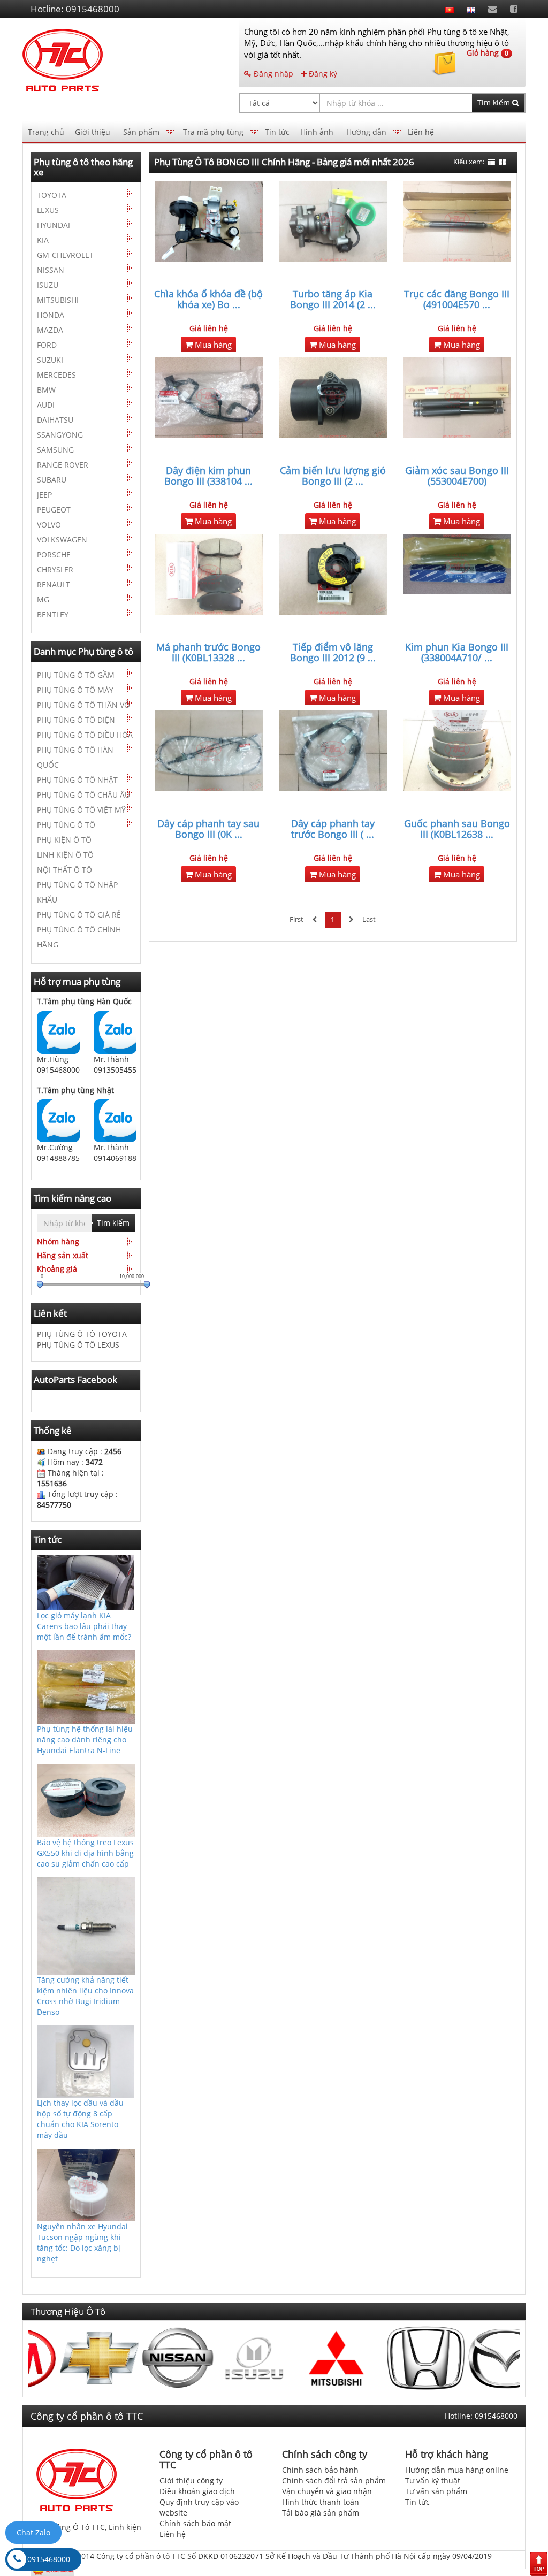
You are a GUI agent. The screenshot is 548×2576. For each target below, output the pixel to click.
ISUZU (48, 285)
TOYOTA (52, 195)
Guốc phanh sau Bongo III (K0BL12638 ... (457, 829)
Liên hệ (421, 132)
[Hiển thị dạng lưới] (502, 162)
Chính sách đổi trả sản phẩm (334, 2481)
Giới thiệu (93, 132)
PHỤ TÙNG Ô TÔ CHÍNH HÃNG (79, 937)
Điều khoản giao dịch (197, 2491)
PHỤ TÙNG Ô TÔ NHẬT (77, 780)
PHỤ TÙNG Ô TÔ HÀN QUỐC (75, 757)
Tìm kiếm (495, 102)
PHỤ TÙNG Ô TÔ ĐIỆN (76, 720)
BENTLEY (53, 614)
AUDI (46, 405)
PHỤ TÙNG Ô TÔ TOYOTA (82, 1334)
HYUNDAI (54, 225)
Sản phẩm (141, 132)
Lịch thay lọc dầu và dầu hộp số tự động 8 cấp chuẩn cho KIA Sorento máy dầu (80, 2119)
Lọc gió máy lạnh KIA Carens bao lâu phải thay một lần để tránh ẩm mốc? (84, 1626)
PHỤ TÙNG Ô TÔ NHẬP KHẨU (77, 892)
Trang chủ (46, 132)
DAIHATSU (55, 420)
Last (369, 919)
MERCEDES (56, 375)
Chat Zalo (33, 2532)
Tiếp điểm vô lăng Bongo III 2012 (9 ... (333, 652)
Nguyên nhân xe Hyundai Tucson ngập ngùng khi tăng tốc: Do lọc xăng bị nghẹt (82, 2242)
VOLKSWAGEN (62, 540)
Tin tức (277, 132)
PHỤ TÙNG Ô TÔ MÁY (75, 690)
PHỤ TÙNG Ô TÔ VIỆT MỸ (81, 810)
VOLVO (49, 525)
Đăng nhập (272, 74)
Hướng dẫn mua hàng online (457, 2470)
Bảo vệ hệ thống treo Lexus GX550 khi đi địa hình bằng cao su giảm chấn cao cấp (85, 1853)
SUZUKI (50, 360)
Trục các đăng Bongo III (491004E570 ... (457, 299)
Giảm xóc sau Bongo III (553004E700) (457, 476)
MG (43, 599)
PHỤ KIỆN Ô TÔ (64, 840)
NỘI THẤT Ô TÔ (64, 870)
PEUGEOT (54, 510)
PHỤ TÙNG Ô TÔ (66, 825)
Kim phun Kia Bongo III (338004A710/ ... (457, 652)
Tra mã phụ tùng (213, 132)
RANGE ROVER (63, 465)
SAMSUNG (55, 450)
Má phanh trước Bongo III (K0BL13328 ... (208, 652)
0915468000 (49, 2559)
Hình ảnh (317, 132)
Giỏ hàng (488, 53)
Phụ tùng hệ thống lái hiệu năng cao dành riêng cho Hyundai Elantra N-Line (85, 1740)
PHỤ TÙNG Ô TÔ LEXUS (78, 1345)
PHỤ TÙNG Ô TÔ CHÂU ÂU (83, 795)
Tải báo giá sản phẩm (321, 2513)
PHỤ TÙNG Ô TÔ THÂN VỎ (83, 705)
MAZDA (50, 330)
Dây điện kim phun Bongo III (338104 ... (208, 476)
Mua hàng (212, 345)
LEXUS (48, 210)
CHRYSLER (55, 570)
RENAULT (54, 584)
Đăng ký (322, 74)
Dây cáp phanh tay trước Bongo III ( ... (333, 829)
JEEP (44, 495)
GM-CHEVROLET (65, 255)
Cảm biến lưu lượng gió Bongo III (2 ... (333, 476)
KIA (43, 240)
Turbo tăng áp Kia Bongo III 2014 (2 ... (333, 299)
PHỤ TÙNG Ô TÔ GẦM (76, 675)
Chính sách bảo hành (320, 2470)
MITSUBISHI (58, 300)
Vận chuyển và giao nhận (327, 2491)
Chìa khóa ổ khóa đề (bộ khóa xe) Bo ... (208, 299)
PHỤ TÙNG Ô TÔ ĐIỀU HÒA (85, 735)
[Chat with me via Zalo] (58, 1031)
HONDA (51, 315)
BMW (46, 390)
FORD (47, 345)
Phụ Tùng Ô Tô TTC (71, 2527)
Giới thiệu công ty (191, 2481)
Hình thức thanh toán (321, 2502)
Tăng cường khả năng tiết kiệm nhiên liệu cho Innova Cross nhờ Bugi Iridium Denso (85, 1996)
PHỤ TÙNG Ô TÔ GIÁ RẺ (79, 915)
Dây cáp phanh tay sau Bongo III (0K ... (208, 829)
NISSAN (51, 270)
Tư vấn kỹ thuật (433, 2481)
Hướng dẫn (366, 132)
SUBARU (52, 480)
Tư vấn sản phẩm (436, 2491)
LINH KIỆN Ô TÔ (65, 855)
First (296, 919)
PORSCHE (54, 555)
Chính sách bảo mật (195, 2523)
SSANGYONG (60, 435)
